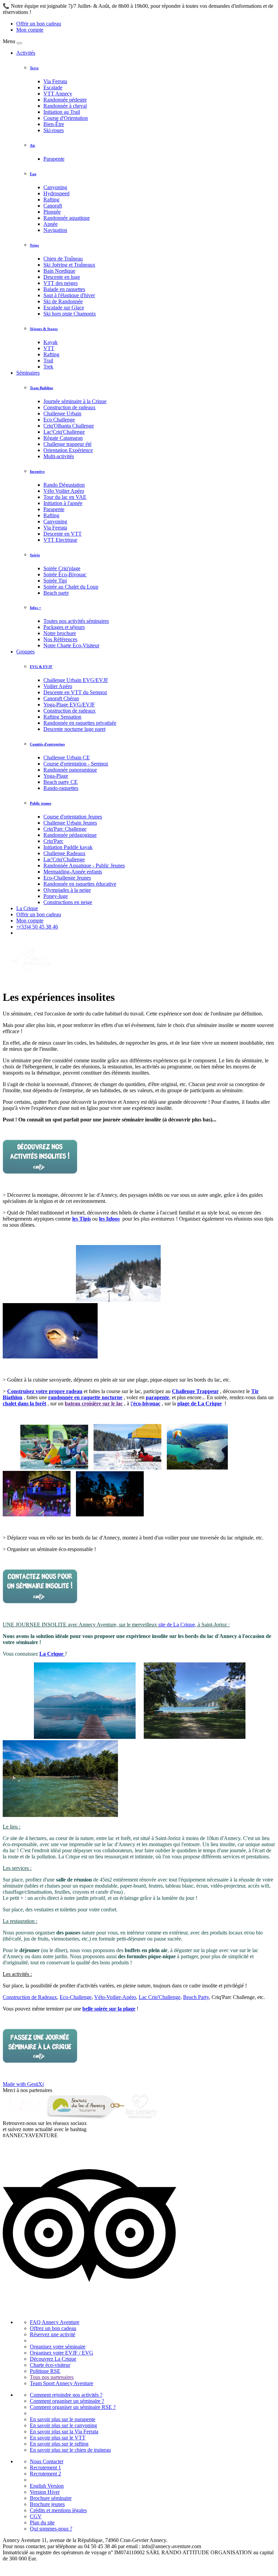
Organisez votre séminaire (58, 2347)
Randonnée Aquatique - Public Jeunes (84, 866)
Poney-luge (56, 896)
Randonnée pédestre (65, 100)
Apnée (51, 224)
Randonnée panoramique (70, 770)
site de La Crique (177, 1625)
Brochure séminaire (51, 2498)
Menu (9, 41)
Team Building (42, 388)
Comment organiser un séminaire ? (67, 2401)
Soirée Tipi (55, 581)
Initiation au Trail (62, 112)
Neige (34, 245)
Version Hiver (45, 2492)
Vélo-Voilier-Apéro (115, 1997)
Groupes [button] (25, 652)
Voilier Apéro (58, 686)
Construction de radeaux (69, 407)
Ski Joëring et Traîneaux (69, 265)
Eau (33, 174)
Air (33, 145)
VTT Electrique (60, 540)
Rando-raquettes (61, 788)
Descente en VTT (63, 534)
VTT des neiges (61, 283)
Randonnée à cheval (65, 106)
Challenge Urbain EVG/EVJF (76, 680)
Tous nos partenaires (52, 2377)
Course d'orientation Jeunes (73, 817)
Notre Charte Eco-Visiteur (71, 645)
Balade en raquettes (64, 289)
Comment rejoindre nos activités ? (66, 2395)
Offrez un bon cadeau (53, 2328)
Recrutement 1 (45, 2467)
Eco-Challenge (76, 1997)
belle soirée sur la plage (109, 2009)
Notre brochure (60, 633)
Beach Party (196, 1997)
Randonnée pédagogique (70, 835)
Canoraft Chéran (61, 698)
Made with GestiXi (23, 2084)
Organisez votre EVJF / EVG (62, 2353)
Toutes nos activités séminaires (76, 621)
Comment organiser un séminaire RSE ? (73, 2407)
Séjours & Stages (44, 329)
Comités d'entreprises (47, 744)
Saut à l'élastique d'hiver (69, 295)
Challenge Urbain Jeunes (70, 823)
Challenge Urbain (62, 413)
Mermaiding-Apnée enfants (73, 872)
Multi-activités (59, 456)
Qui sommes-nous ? (51, 2529)
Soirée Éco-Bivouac (65, 574)
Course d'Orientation (66, 118)
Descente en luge (62, 277)
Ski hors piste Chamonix (70, 314)
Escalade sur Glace (64, 308)
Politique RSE (45, 2371)
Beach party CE (61, 782)
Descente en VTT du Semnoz (75, 692)
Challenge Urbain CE (67, 758)
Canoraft (53, 206)
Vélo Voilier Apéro (64, 491)
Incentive (37, 471)
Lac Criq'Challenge (160, 1997)
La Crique (27, 908)
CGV (36, 2516)
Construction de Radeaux (30, 1997)
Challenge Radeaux (64, 853)
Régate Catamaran (63, 438)
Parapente (54, 159)
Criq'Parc (53, 841)
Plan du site (42, 2523)
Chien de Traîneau (63, 259)
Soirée (35, 555)
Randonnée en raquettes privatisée (80, 723)
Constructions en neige (68, 902)
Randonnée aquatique (67, 218)
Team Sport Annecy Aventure (62, 2383)
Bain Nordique (59, 271)
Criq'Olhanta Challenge (69, 426)
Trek (48, 367)
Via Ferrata (55, 81)
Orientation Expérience (68, 450)
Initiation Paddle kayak (68, 847)
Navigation (55, 230)
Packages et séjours (64, 627)
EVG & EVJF (41, 667)
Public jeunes (41, 803)
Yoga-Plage (56, 776)
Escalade (53, 87)
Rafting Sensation (62, 717)
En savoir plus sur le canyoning (63, 2425)
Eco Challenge (59, 420)
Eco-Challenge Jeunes (67, 878)
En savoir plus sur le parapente (63, 2419)
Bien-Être (54, 124)
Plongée (52, 212)
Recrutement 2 (45, 2474)
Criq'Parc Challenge (65, 829)
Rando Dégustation (64, 485)
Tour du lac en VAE (65, 497)
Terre (34, 68)
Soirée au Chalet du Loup (71, 587)
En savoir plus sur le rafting (59, 2444)
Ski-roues (54, 130)
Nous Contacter (47, 2461)
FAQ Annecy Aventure (55, 2322)
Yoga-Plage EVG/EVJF (69, 705)
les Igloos (109, 1219)
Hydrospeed (56, 193)
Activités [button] (26, 53)
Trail (48, 361)
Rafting (51, 200)
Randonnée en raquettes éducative (80, 884)
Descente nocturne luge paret (74, 729)
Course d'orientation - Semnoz (76, 764)
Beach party (56, 593)
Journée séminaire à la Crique (75, 401)
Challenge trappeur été (67, 444)
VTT (49, 348)
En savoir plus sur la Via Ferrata (64, 2431)
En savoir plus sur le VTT (58, 2438)
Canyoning (55, 187)
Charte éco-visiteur (50, 2365)
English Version (47, 2486)
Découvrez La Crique (53, 2359)
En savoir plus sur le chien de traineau (70, 2450)
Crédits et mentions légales (58, 2510)
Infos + (35, 608)
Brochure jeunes (47, 2504)
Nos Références (60, 639)
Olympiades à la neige (67, 890)
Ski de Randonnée (63, 301)
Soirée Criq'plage (62, 568)
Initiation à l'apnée (63, 503)
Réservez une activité (53, 2334)
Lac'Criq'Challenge (64, 432)
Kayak (51, 342)
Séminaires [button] (28, 373)
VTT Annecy (58, 94)
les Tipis (82, 1219)
